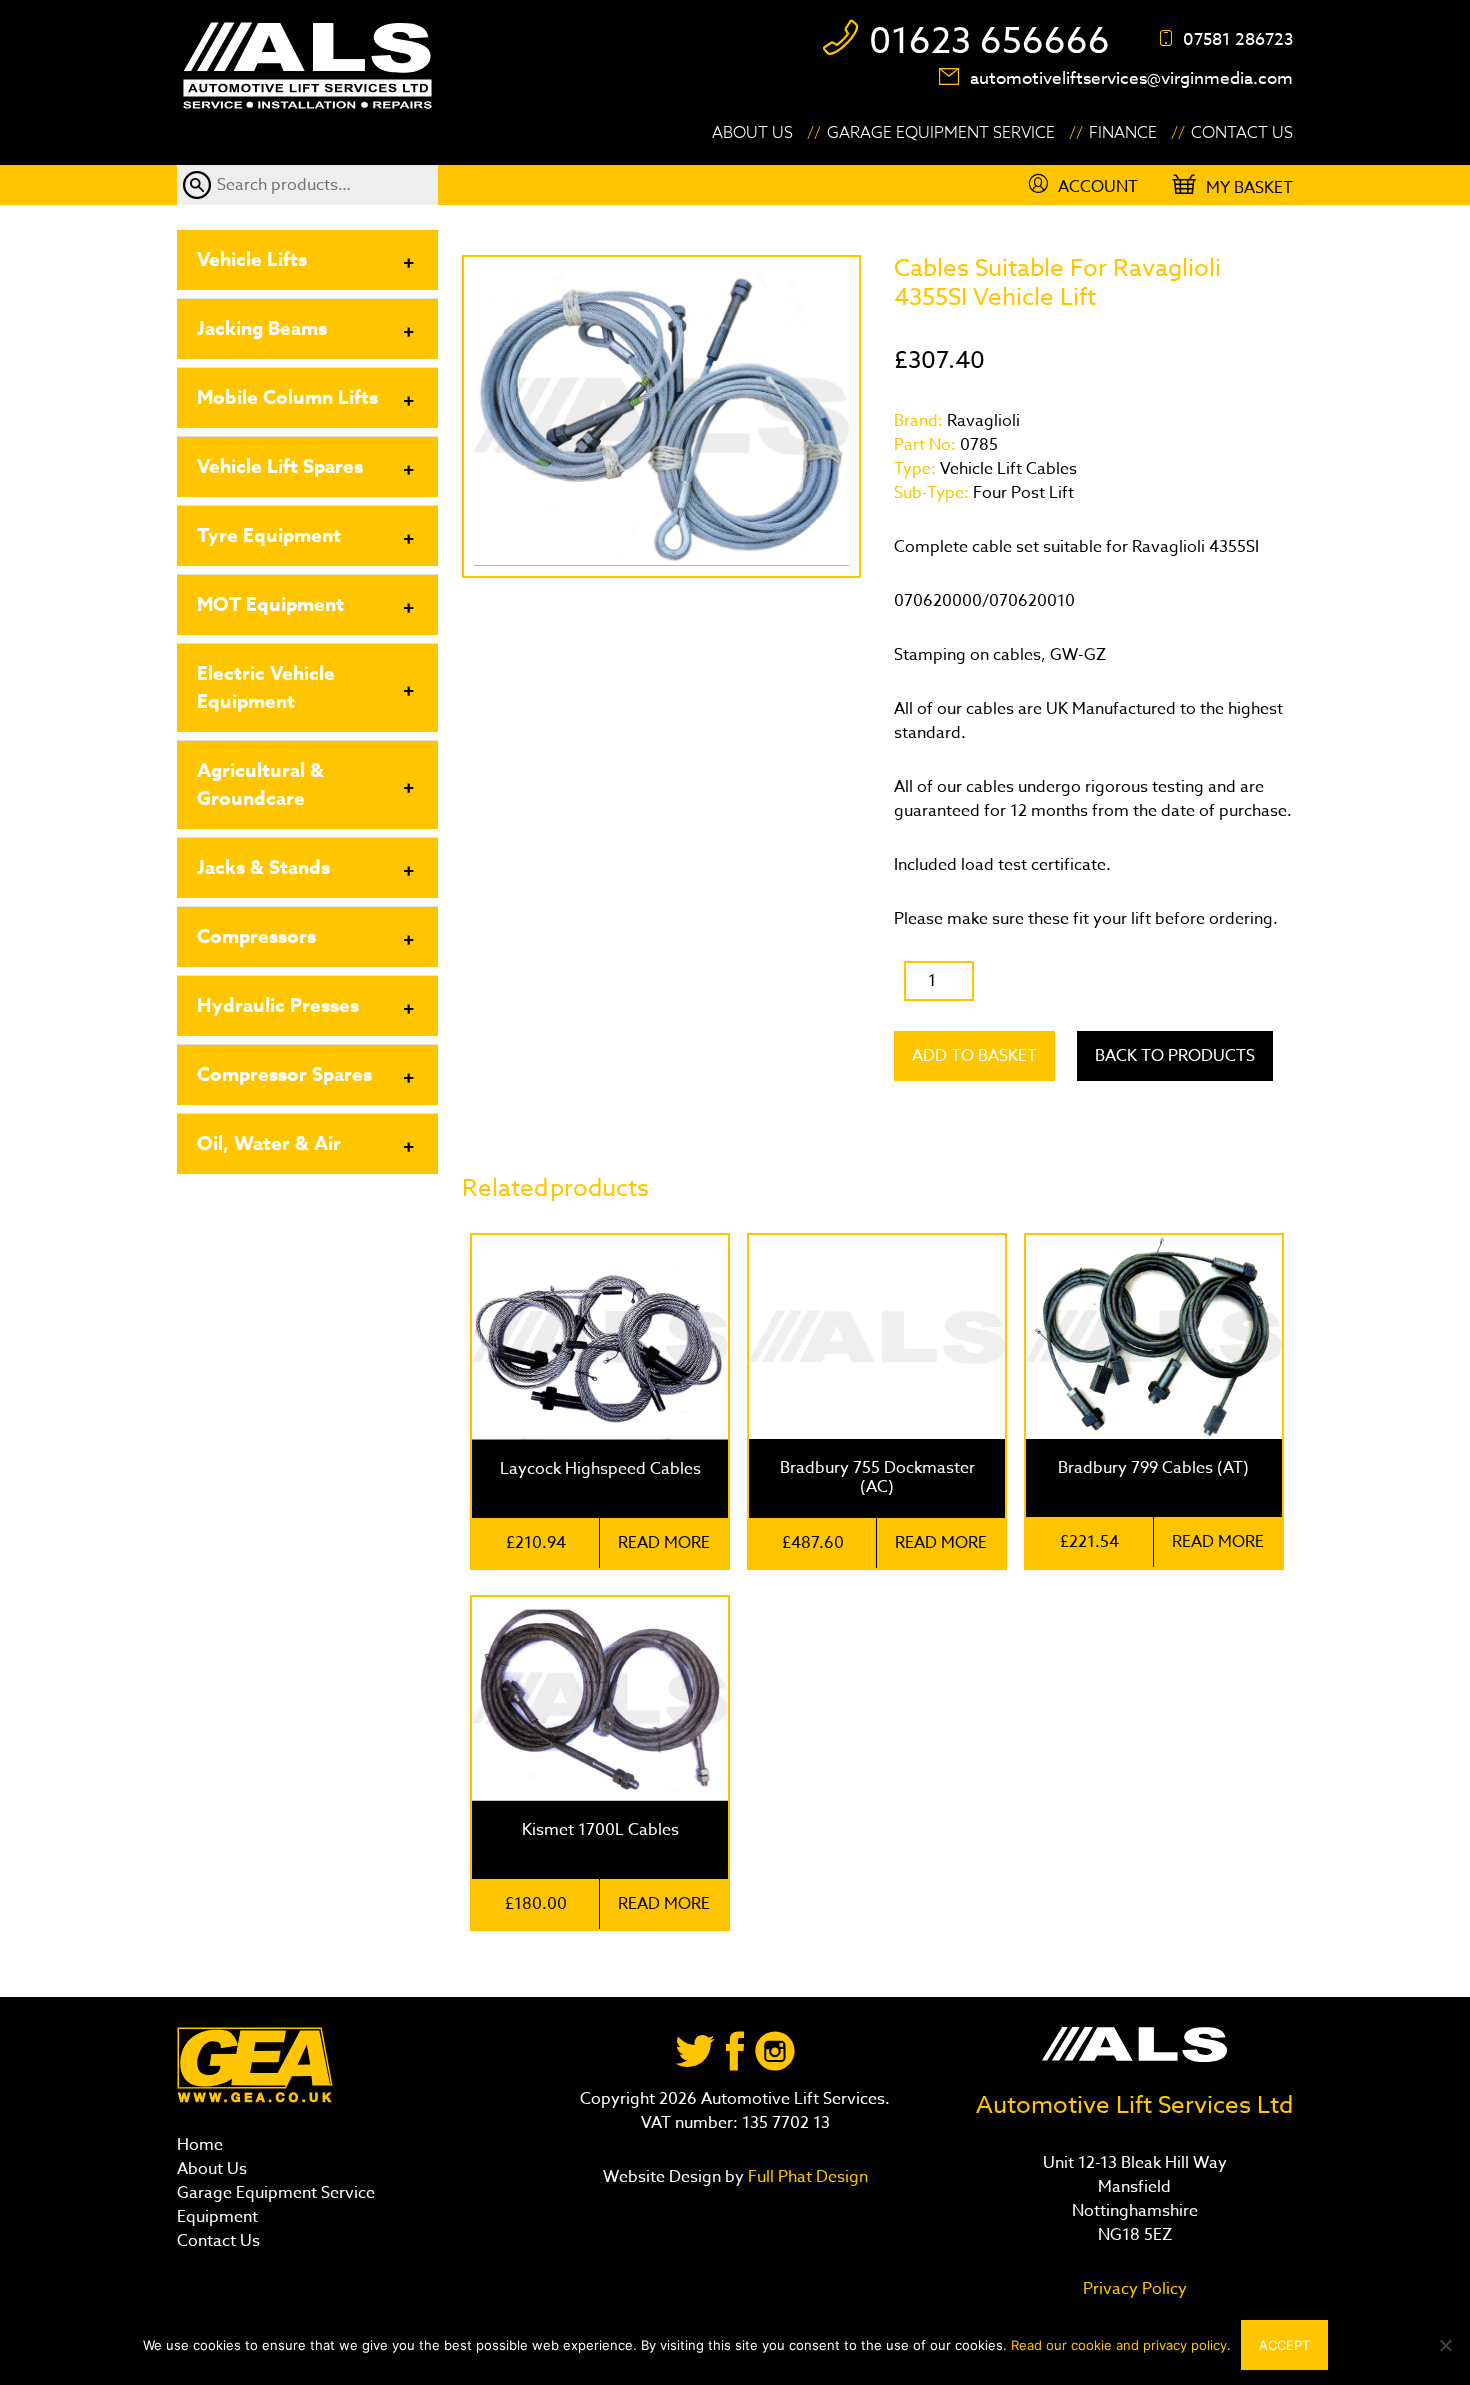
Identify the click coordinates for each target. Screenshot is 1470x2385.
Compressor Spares (284, 1075)
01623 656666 (989, 41)
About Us (752, 133)
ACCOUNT (1098, 187)
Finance (1123, 133)
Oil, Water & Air (269, 1144)
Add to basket (974, 1056)
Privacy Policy (1135, 2289)
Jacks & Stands (263, 868)
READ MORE (664, 1543)
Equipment (217, 2217)
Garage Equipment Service (941, 133)
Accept (1284, 2345)
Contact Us (1242, 133)
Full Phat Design (808, 2177)
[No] (1445, 2345)
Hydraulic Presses (278, 1006)
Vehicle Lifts (252, 260)
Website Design (662, 2177)
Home (200, 2145)
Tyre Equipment (269, 536)
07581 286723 (1238, 39)
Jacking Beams (262, 329)
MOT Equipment (270, 605)
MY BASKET (1249, 188)
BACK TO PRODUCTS (1175, 1056)
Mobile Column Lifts (287, 398)
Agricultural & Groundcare (260, 785)
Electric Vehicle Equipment (266, 688)
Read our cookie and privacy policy (1119, 2345)
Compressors (256, 937)
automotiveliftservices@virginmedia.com (1131, 78)
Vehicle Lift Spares (280, 467)
